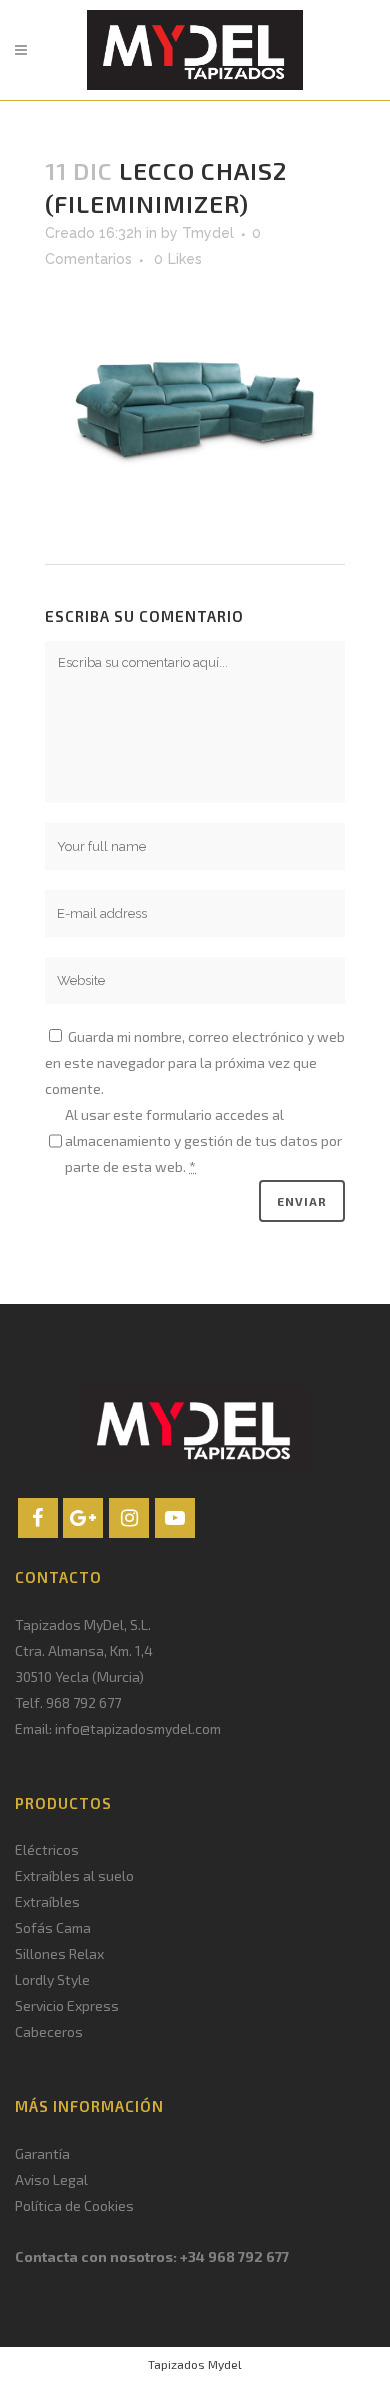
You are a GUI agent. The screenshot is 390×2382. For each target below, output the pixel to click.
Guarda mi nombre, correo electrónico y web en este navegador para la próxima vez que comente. (195, 1062)
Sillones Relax (59, 1953)
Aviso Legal (51, 2179)
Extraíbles (47, 1901)
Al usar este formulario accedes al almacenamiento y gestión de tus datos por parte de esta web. (203, 1140)
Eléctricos (47, 1849)
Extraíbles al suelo (74, 1875)
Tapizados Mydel (195, 2364)
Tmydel (208, 233)
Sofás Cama (53, 1927)
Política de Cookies (74, 2205)
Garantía (42, 2153)
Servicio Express (67, 2005)
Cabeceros (49, 2031)
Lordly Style (52, 1979)
